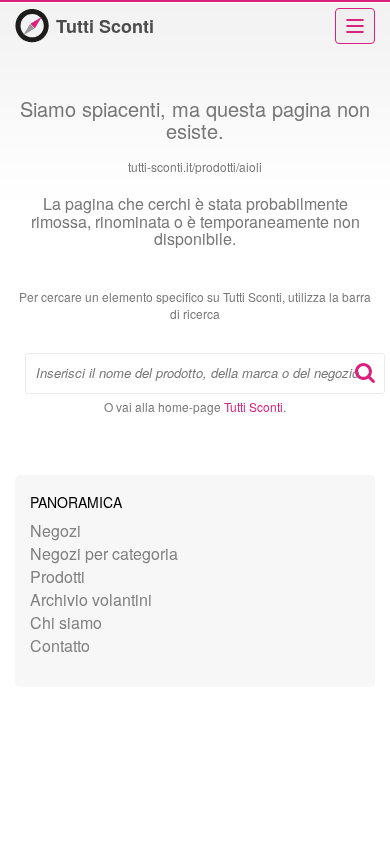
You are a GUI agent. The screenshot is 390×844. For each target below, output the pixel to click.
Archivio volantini (91, 599)
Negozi (55, 530)
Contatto (60, 645)
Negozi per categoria (104, 553)
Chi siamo (66, 622)
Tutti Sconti (105, 26)
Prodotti (57, 576)
